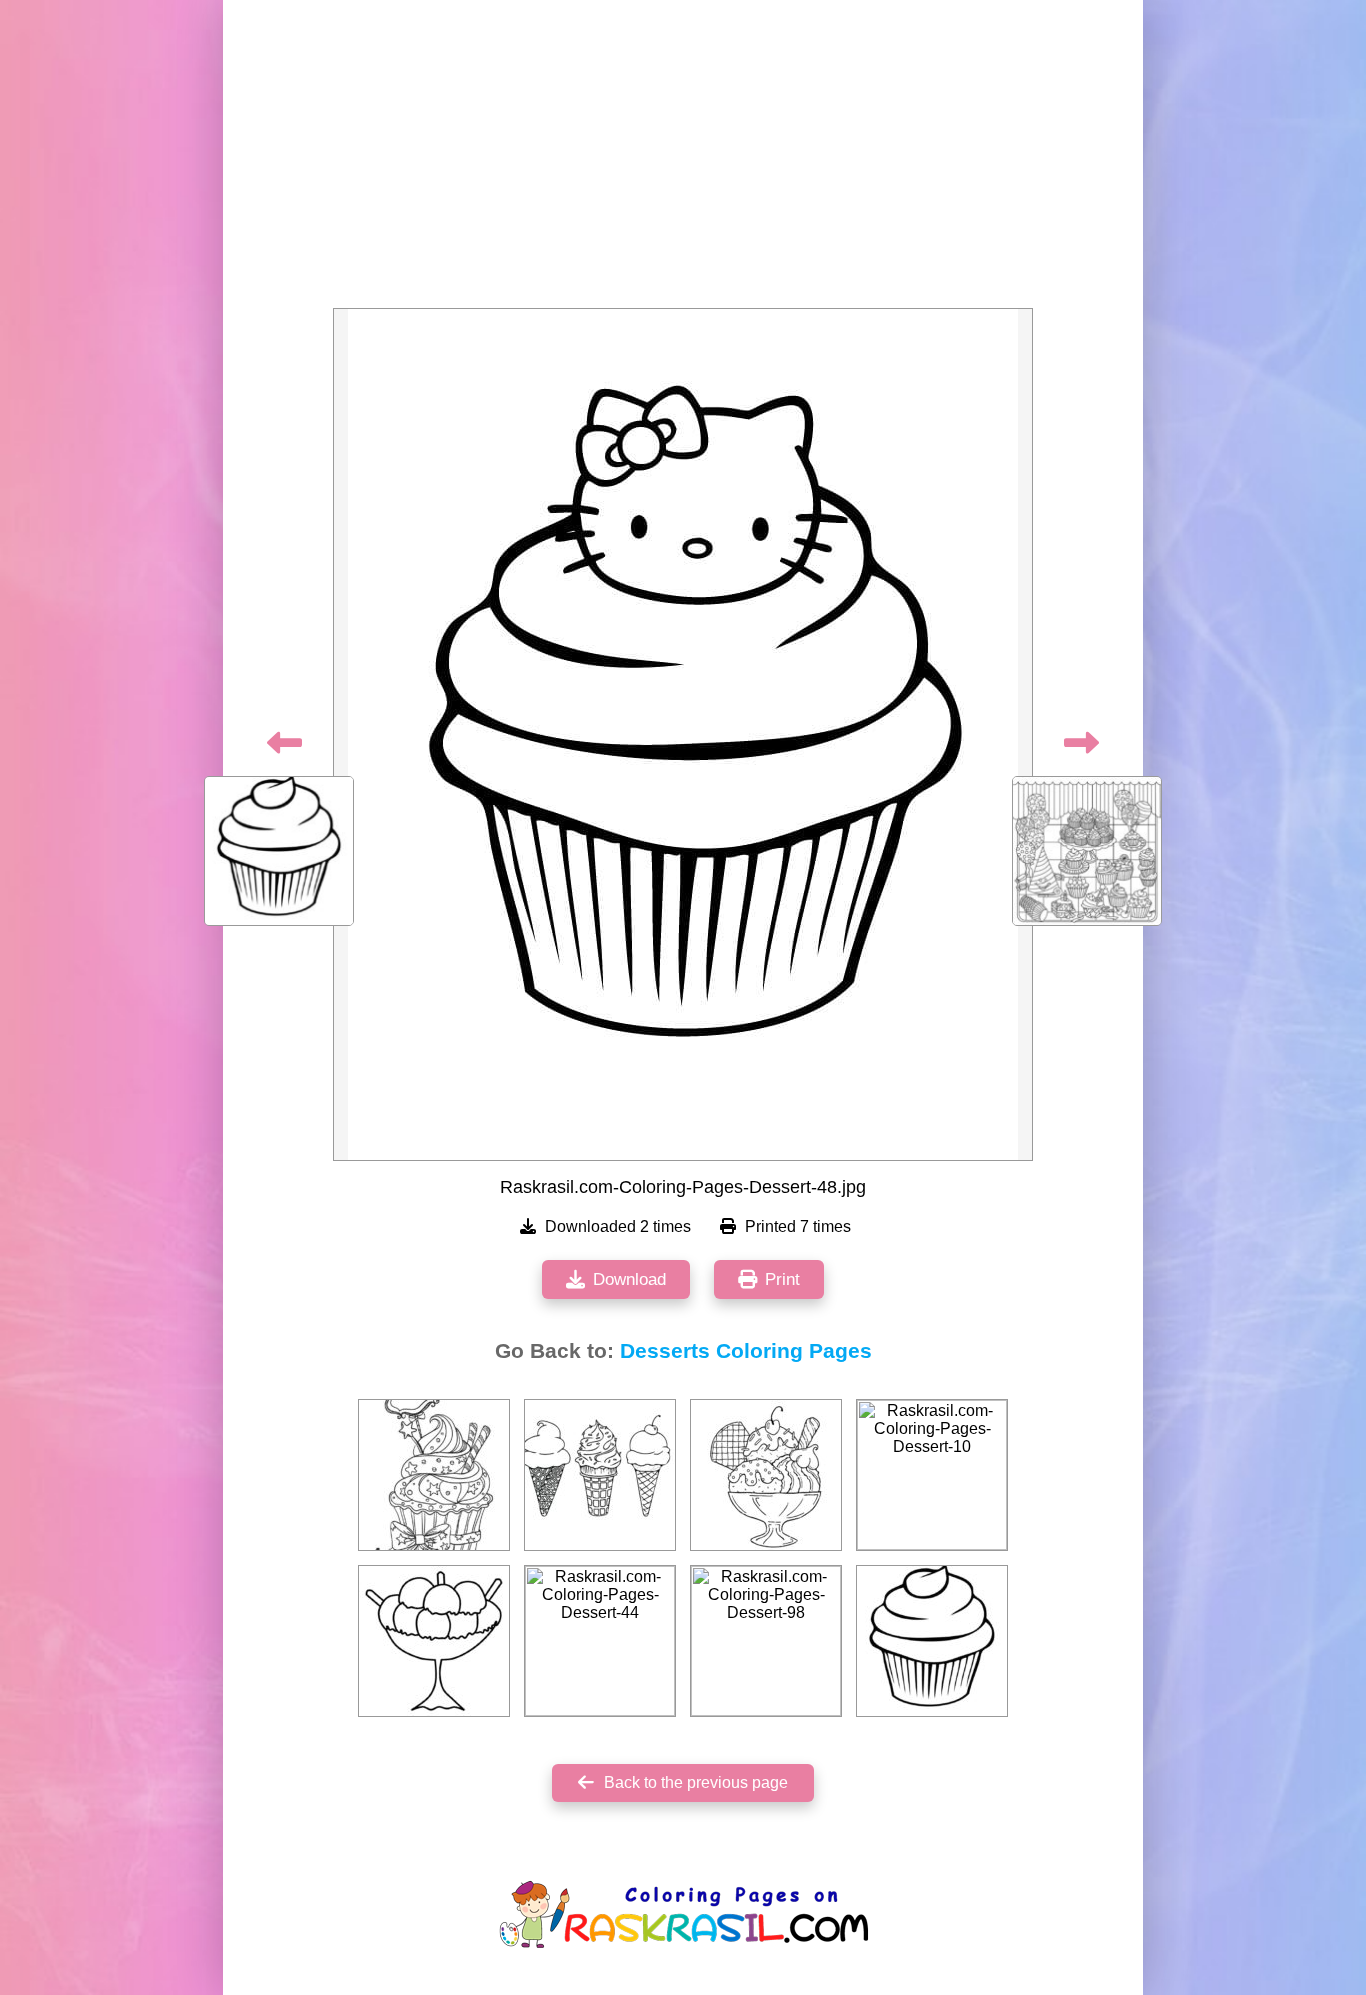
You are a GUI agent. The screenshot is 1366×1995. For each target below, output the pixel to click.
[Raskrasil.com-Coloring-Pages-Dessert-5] (766, 1475)
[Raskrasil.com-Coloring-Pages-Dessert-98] (766, 1641)
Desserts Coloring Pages (746, 1351)
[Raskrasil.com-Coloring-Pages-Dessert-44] (600, 1641)
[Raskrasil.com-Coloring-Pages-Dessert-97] (434, 1475)
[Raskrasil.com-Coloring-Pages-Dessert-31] (434, 1641)
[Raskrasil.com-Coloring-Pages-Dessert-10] (932, 1475)
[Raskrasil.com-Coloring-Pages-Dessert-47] (932, 1641)
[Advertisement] (683, 160)
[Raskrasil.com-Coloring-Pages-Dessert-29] (600, 1475)
